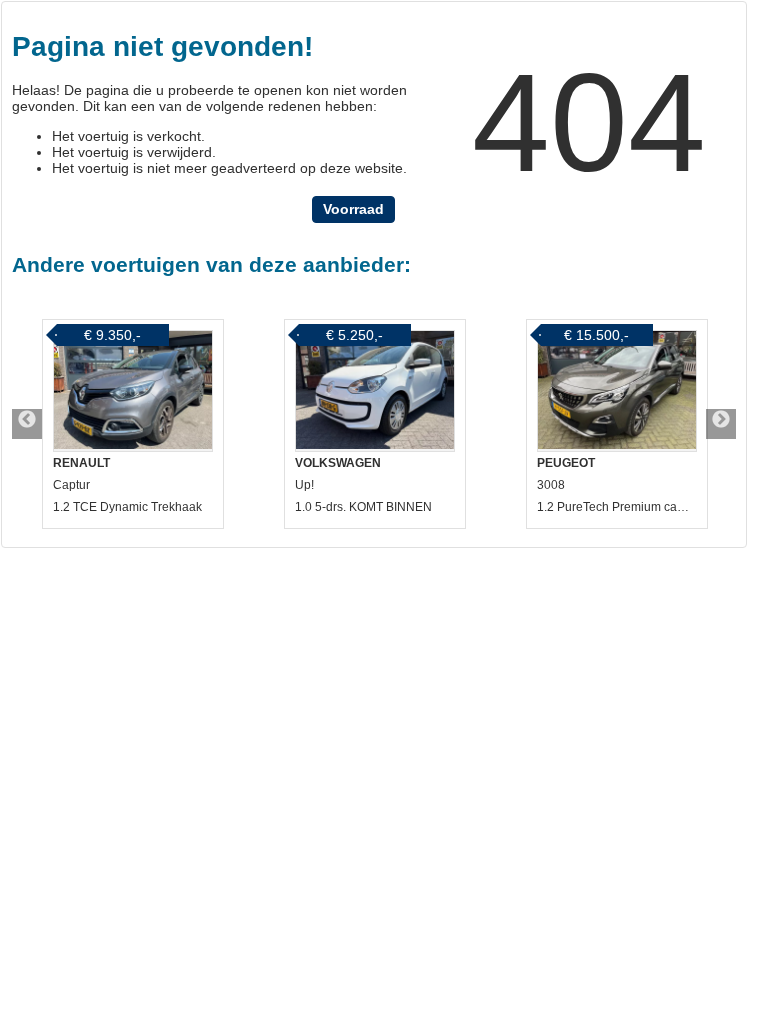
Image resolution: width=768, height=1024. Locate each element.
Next (721, 424)
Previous (27, 424)
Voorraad (353, 209)
